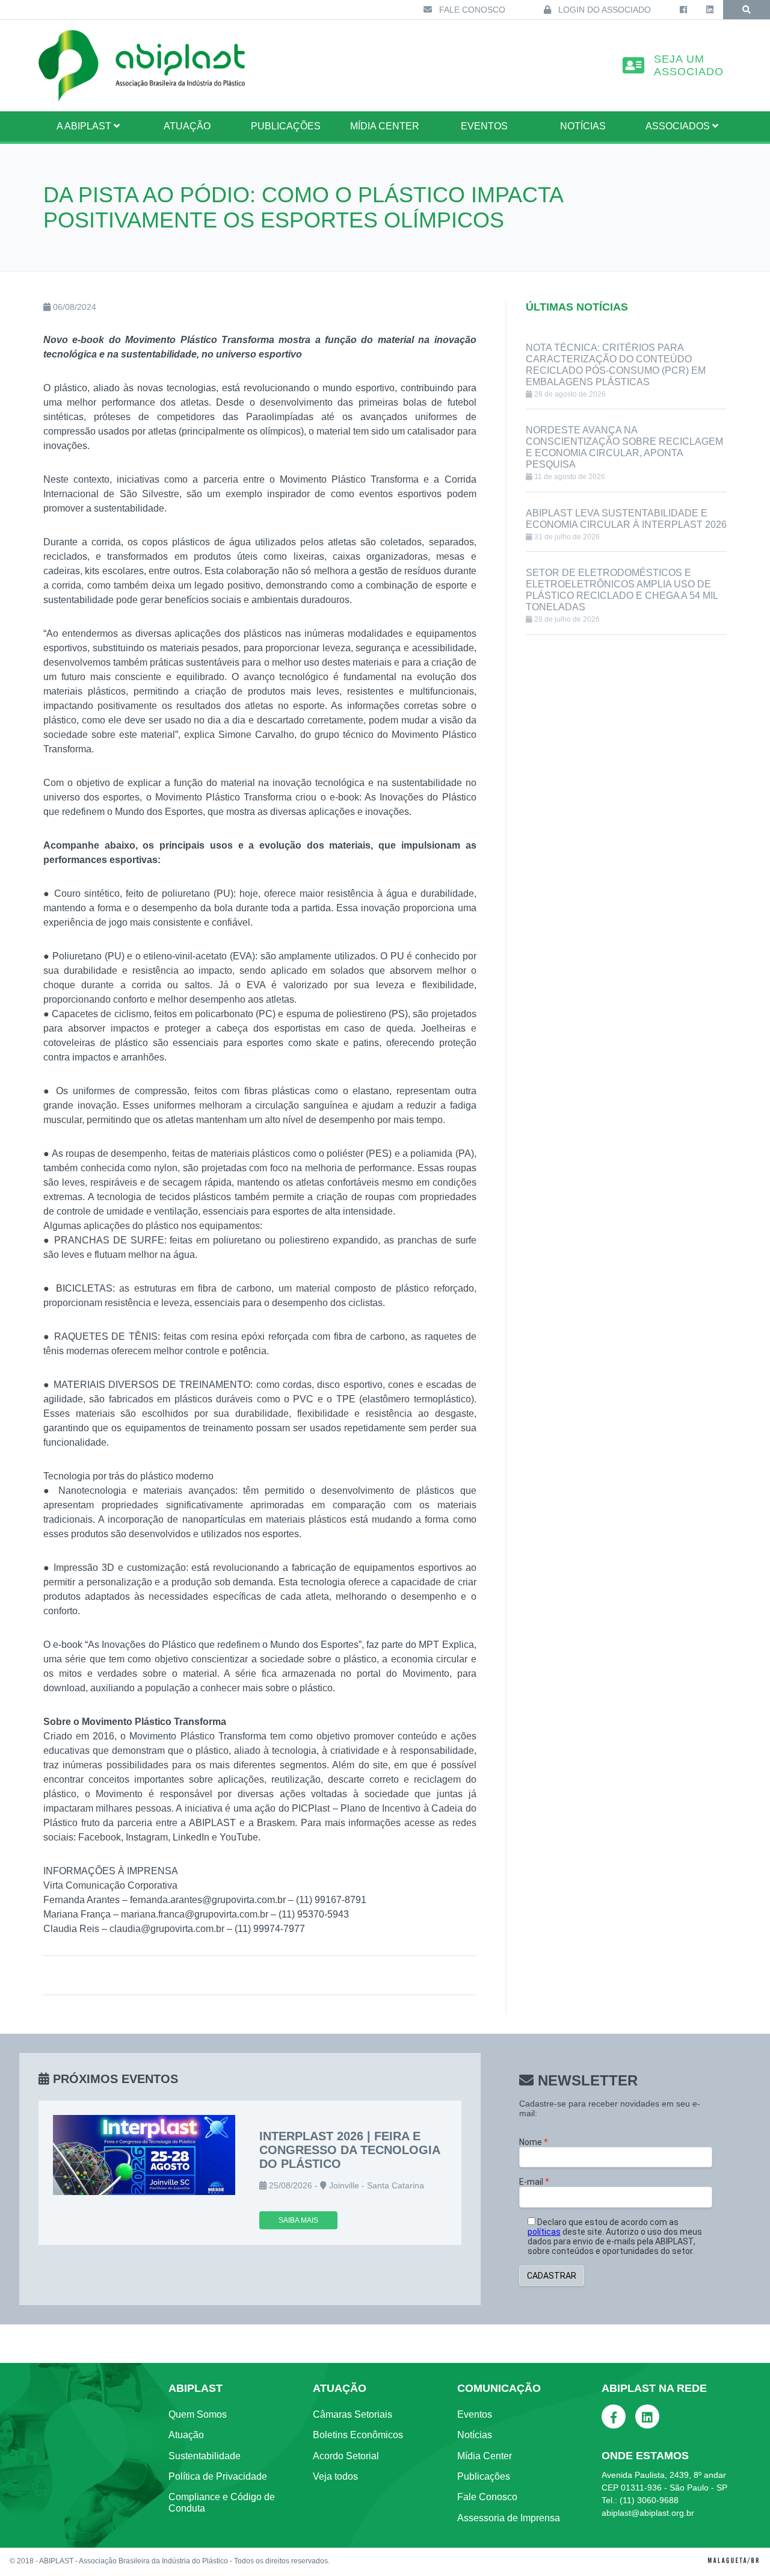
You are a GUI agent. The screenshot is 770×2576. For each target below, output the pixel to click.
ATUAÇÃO (187, 126)
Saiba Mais (298, 2220)
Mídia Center (385, 126)
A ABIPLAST (85, 126)
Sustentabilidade (205, 2456)
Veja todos (335, 2476)
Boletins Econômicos (358, 2435)
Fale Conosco (471, 10)
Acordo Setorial (346, 2456)
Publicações (286, 126)
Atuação (186, 2435)
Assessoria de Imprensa (509, 2518)
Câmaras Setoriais (353, 2414)
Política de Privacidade (218, 2476)
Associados (679, 126)
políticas (544, 2232)
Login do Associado (603, 10)
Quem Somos (198, 2414)
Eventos (484, 126)
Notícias (583, 126)
